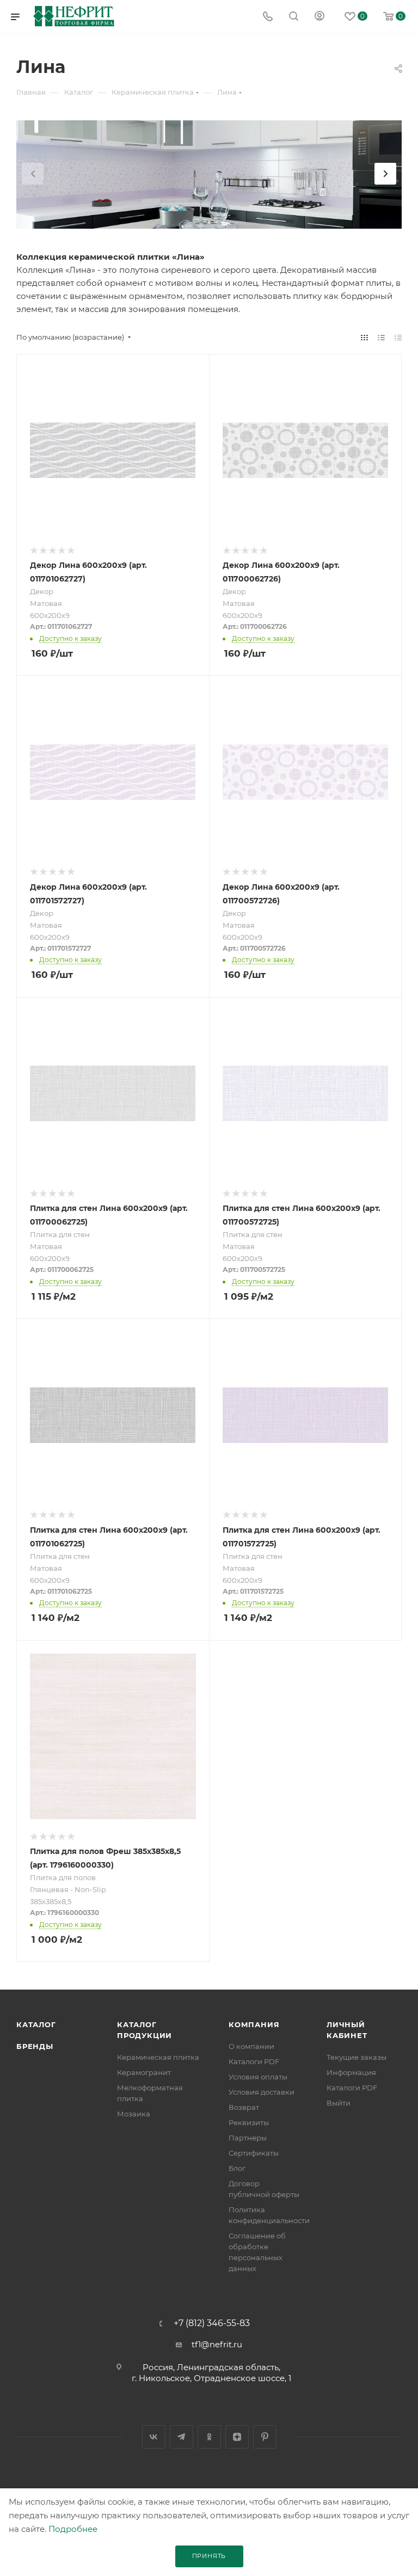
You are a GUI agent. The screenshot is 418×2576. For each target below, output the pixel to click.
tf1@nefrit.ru (217, 2344)
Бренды (35, 2046)
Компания (254, 2024)
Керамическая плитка (158, 2057)
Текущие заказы (356, 2057)
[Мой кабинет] (319, 17)
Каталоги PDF (254, 2061)
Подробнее (73, 2529)
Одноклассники (209, 2437)
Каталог (36, 2024)
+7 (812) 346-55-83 (212, 2323)
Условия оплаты (258, 2077)
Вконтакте (154, 2437)
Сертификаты (254, 2153)
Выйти (339, 2103)
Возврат (244, 2107)
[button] (385, 174)
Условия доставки (262, 2092)
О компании (251, 2046)
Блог (237, 2168)
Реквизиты (249, 2122)
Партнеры (248, 2138)
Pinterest (265, 2437)
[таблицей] (398, 337)
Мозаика (134, 2114)
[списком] (381, 337)
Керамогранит (144, 2072)
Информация (351, 2072)
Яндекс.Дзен (237, 2437)
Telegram (182, 2437)
